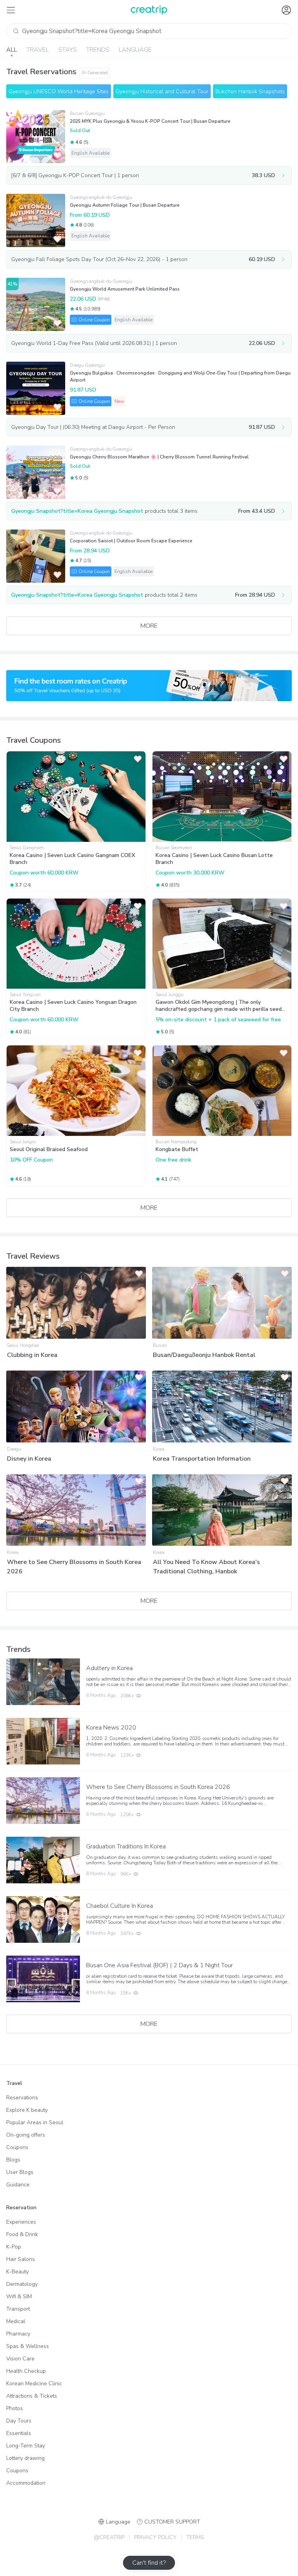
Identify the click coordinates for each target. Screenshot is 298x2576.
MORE (149, 626)
